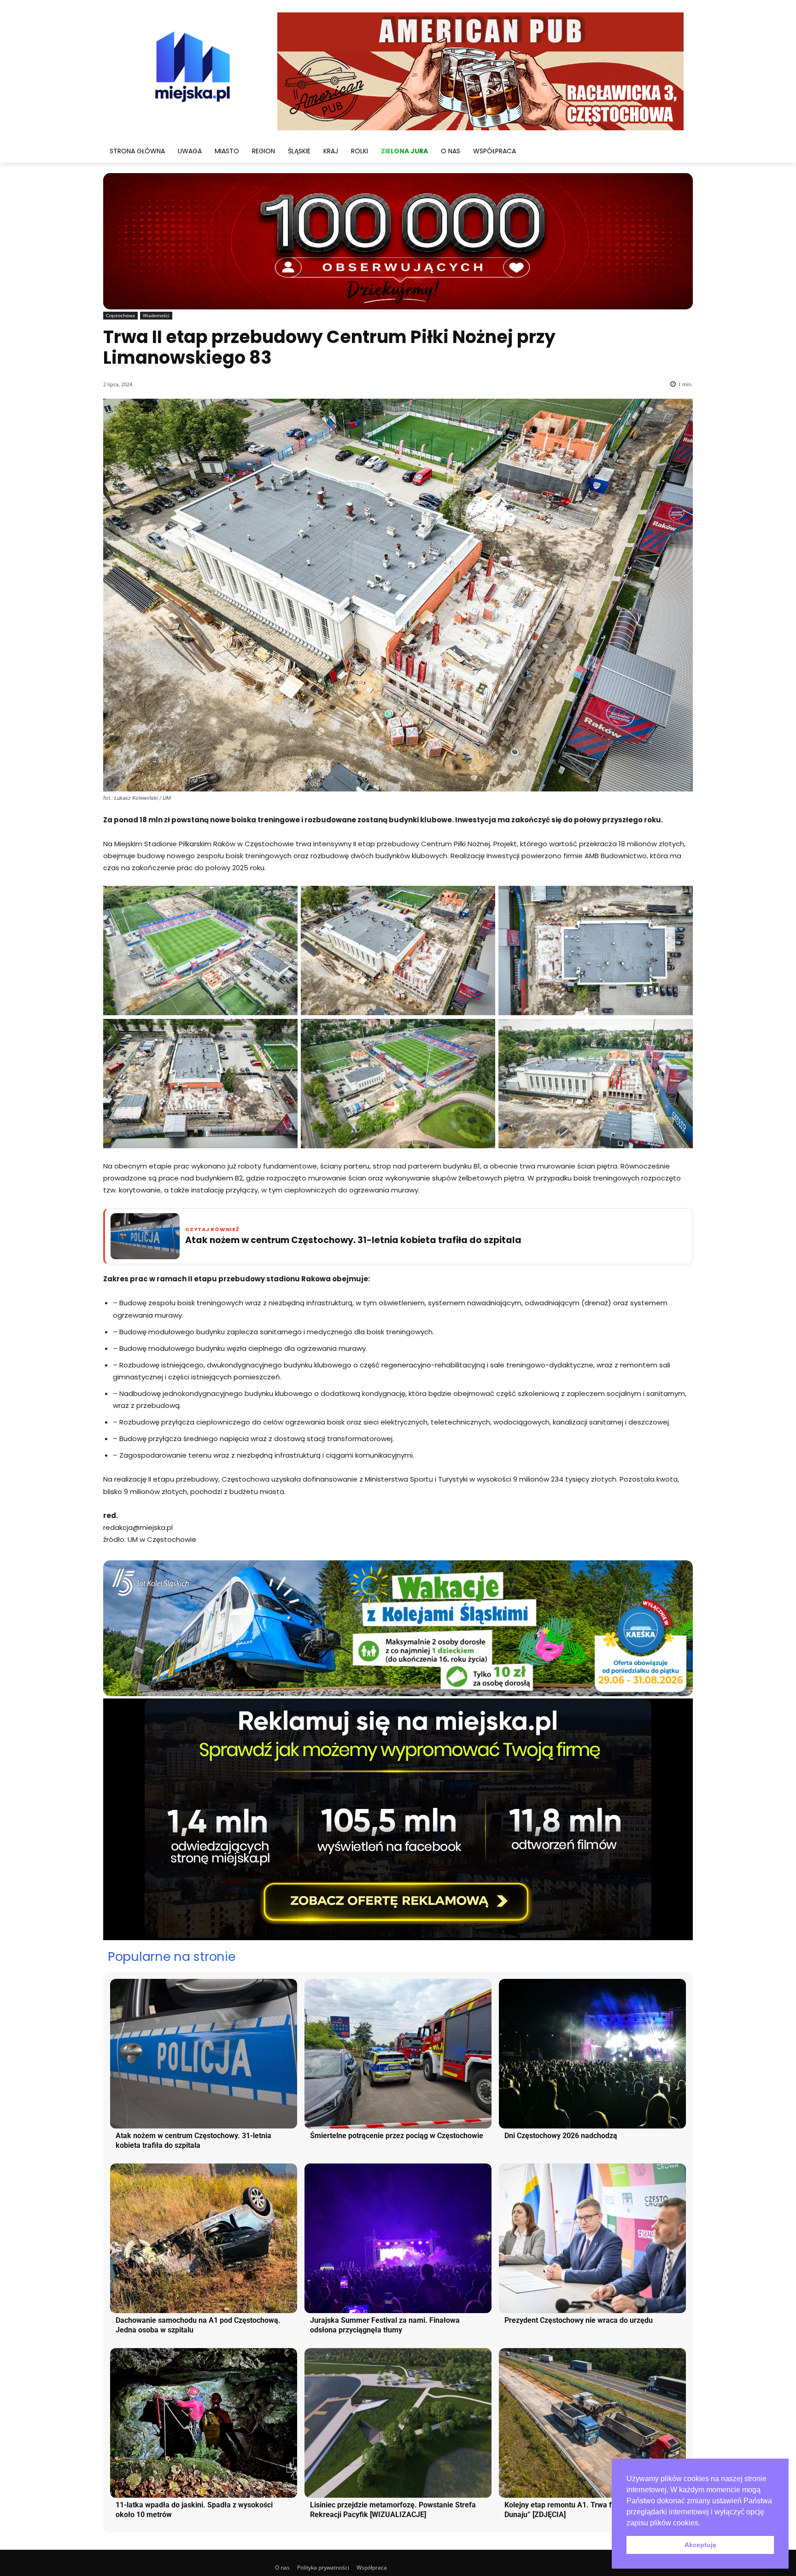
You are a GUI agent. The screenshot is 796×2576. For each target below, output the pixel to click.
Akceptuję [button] (700, 2545)
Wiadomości (156, 315)
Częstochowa (120, 315)
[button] (703, 2524)
